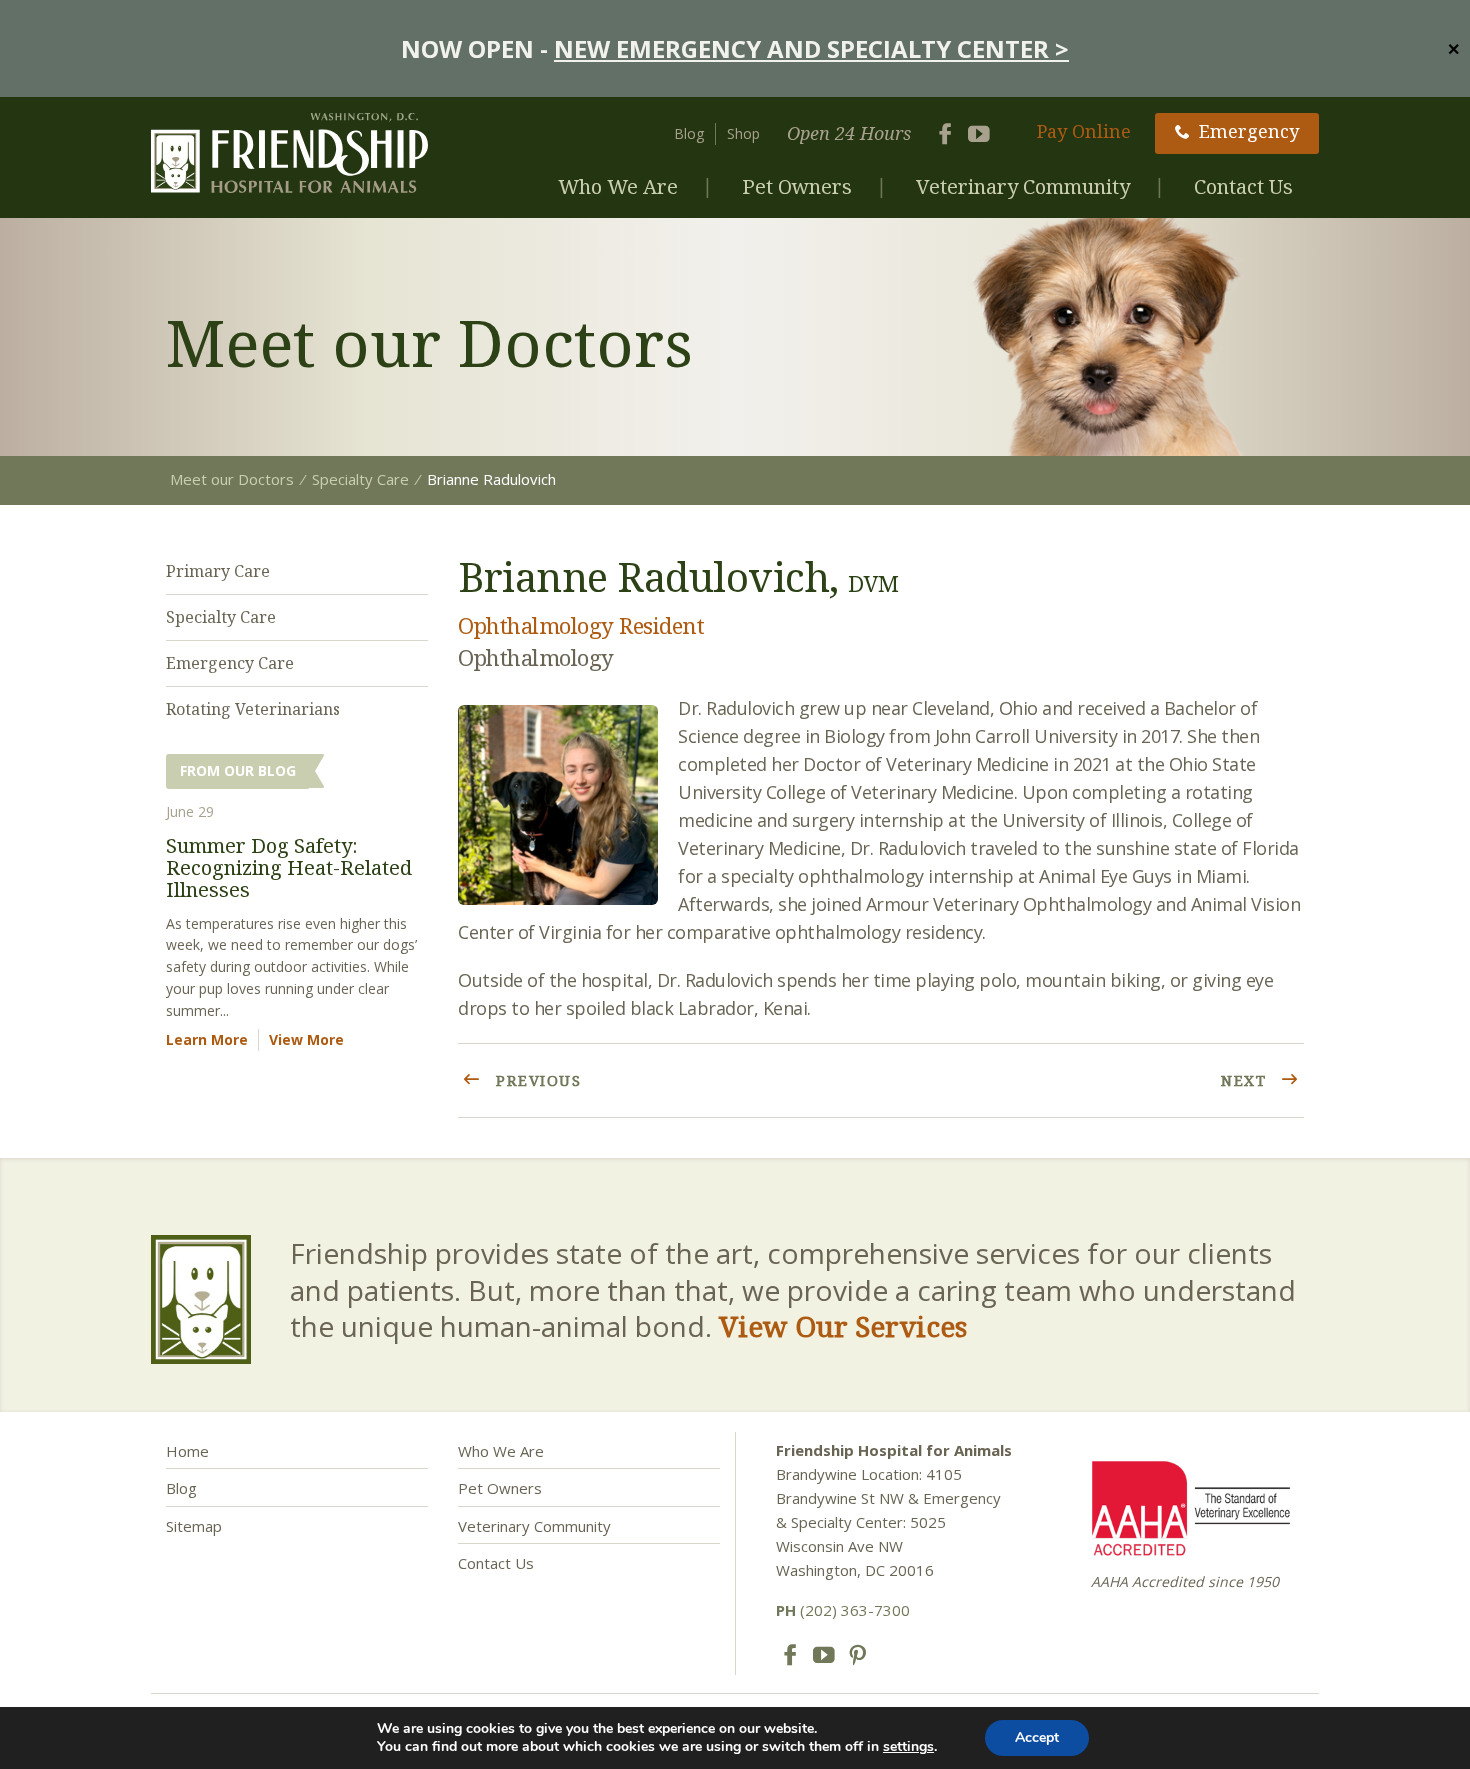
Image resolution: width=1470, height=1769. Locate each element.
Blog (689, 133)
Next (1246, 1080)
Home (187, 1451)
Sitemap (194, 1526)
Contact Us (1243, 186)
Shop (743, 133)
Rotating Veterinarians (253, 709)
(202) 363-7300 (843, 1610)
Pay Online (1084, 131)
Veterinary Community (1023, 186)
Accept (1037, 1737)
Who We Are (618, 186)
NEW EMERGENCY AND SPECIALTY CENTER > (811, 48)
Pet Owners (797, 186)
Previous (536, 1080)
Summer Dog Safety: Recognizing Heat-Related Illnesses (289, 867)
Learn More (207, 1039)
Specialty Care (221, 617)
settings (908, 1747)
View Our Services (843, 1326)
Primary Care (218, 571)
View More (306, 1039)
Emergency (1249, 131)
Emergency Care (230, 663)
